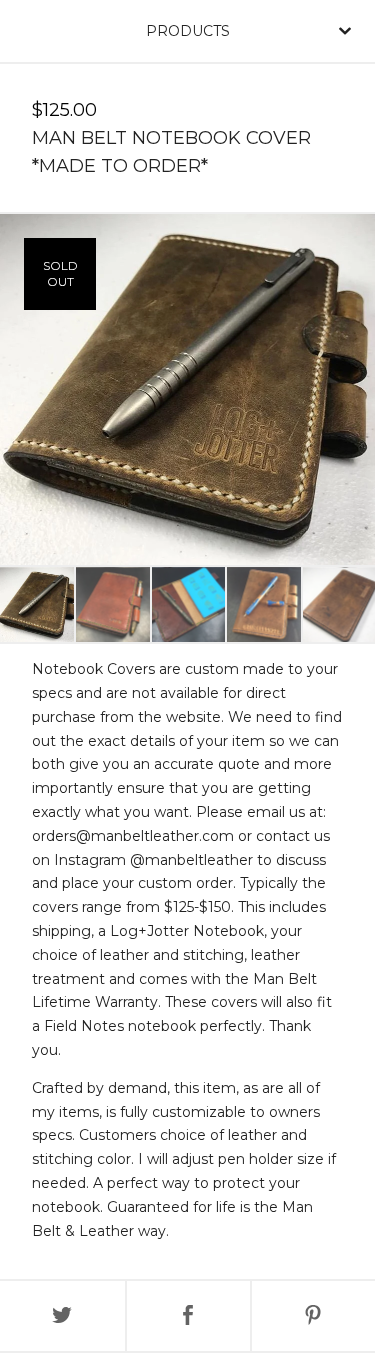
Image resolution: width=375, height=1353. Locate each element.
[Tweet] (62, 1316)
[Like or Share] (188, 1316)
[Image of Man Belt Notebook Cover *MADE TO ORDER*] (37, 605)
